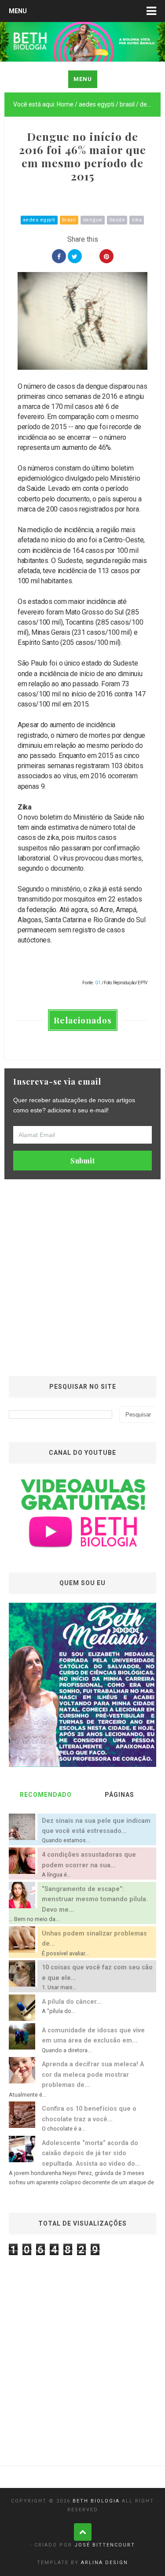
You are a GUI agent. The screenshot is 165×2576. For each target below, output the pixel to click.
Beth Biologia (96, 2501)
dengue (93, 220)
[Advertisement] (82, 1275)
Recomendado (46, 1795)
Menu (18, 11)
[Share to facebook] (59, 256)
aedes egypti (39, 220)
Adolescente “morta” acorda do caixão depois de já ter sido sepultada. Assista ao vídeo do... (91, 2153)
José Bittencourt (105, 2545)
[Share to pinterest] (106, 256)
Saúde (117, 220)
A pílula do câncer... (72, 2002)
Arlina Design (104, 2563)
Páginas (119, 1795)
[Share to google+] (91, 256)
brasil (69, 220)
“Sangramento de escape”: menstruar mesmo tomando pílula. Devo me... (95, 1899)
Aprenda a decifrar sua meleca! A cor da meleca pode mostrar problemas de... (93, 2075)
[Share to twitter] (75, 256)
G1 (98, 983)
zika (137, 220)
